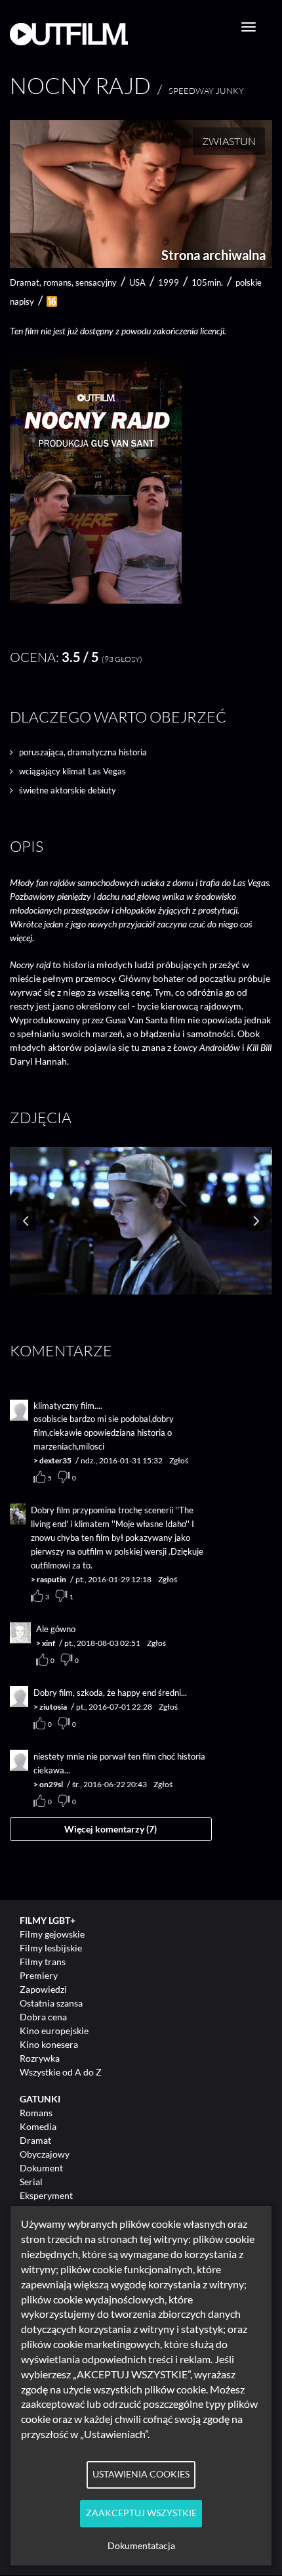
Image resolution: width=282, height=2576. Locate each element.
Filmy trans (43, 1962)
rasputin (51, 1579)
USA (137, 282)
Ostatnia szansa (51, 2003)
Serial (31, 2182)
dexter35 (55, 1460)
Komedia (38, 2126)
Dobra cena (43, 2017)
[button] (96, 600)
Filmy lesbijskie (51, 1948)
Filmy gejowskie (52, 1934)
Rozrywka (40, 2058)
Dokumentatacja (141, 2546)
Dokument (41, 2168)
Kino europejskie (54, 2031)
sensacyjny (96, 282)
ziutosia (53, 1707)
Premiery (39, 1975)
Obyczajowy (45, 2154)
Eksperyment (46, 2195)
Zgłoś (179, 1460)
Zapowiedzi (43, 1989)
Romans (36, 2113)
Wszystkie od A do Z (61, 2072)
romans (57, 282)
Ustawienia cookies (141, 2474)
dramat (25, 282)
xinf (49, 1643)
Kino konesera (49, 2044)
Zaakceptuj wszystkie (141, 2513)
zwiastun (229, 141)
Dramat (35, 2140)
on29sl (51, 1784)
